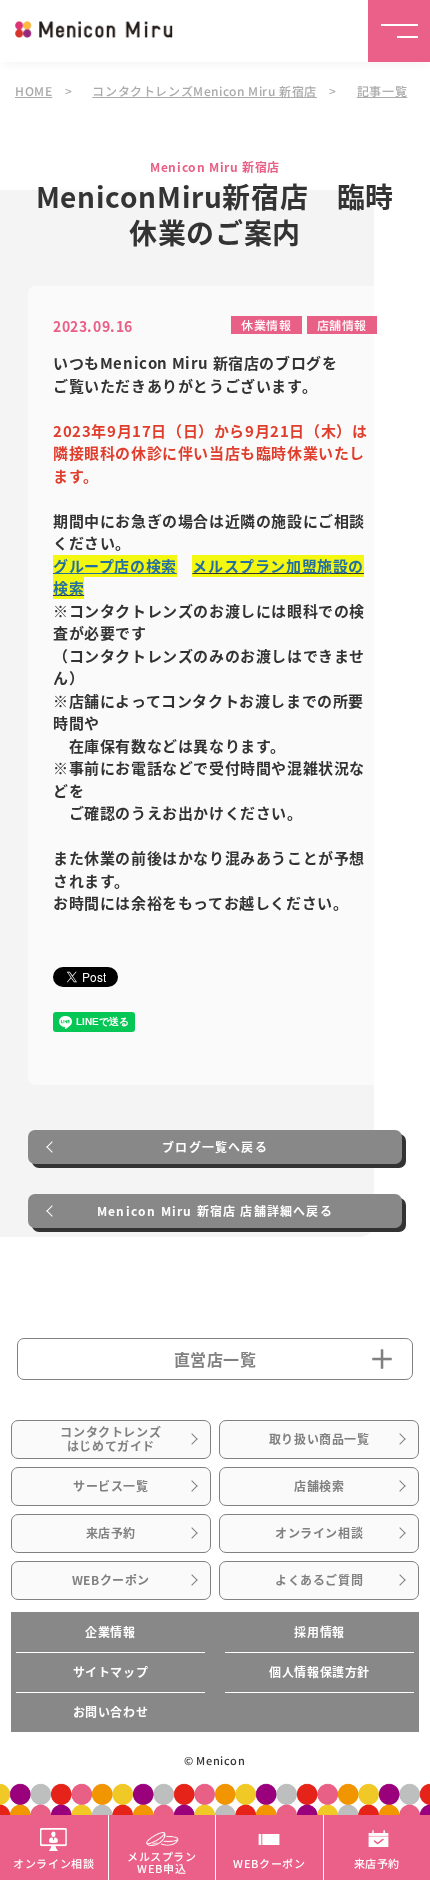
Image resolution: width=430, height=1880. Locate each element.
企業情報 (110, 1632)
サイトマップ (111, 1672)
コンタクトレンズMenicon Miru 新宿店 (204, 90)
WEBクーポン (111, 1580)
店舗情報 (342, 324)
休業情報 (266, 324)
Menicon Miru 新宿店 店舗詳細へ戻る (215, 1211)
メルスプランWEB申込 (162, 1861)
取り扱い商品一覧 (319, 1439)
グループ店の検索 (115, 566)
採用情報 (319, 1632)
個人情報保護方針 (319, 1672)
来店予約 (111, 1533)
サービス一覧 (111, 1486)
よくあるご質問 (319, 1580)
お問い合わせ (111, 1712)
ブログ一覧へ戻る (215, 1147)
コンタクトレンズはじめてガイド (110, 1439)
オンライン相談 (319, 1533)
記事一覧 (382, 90)
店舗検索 (319, 1486)
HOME (33, 90)
